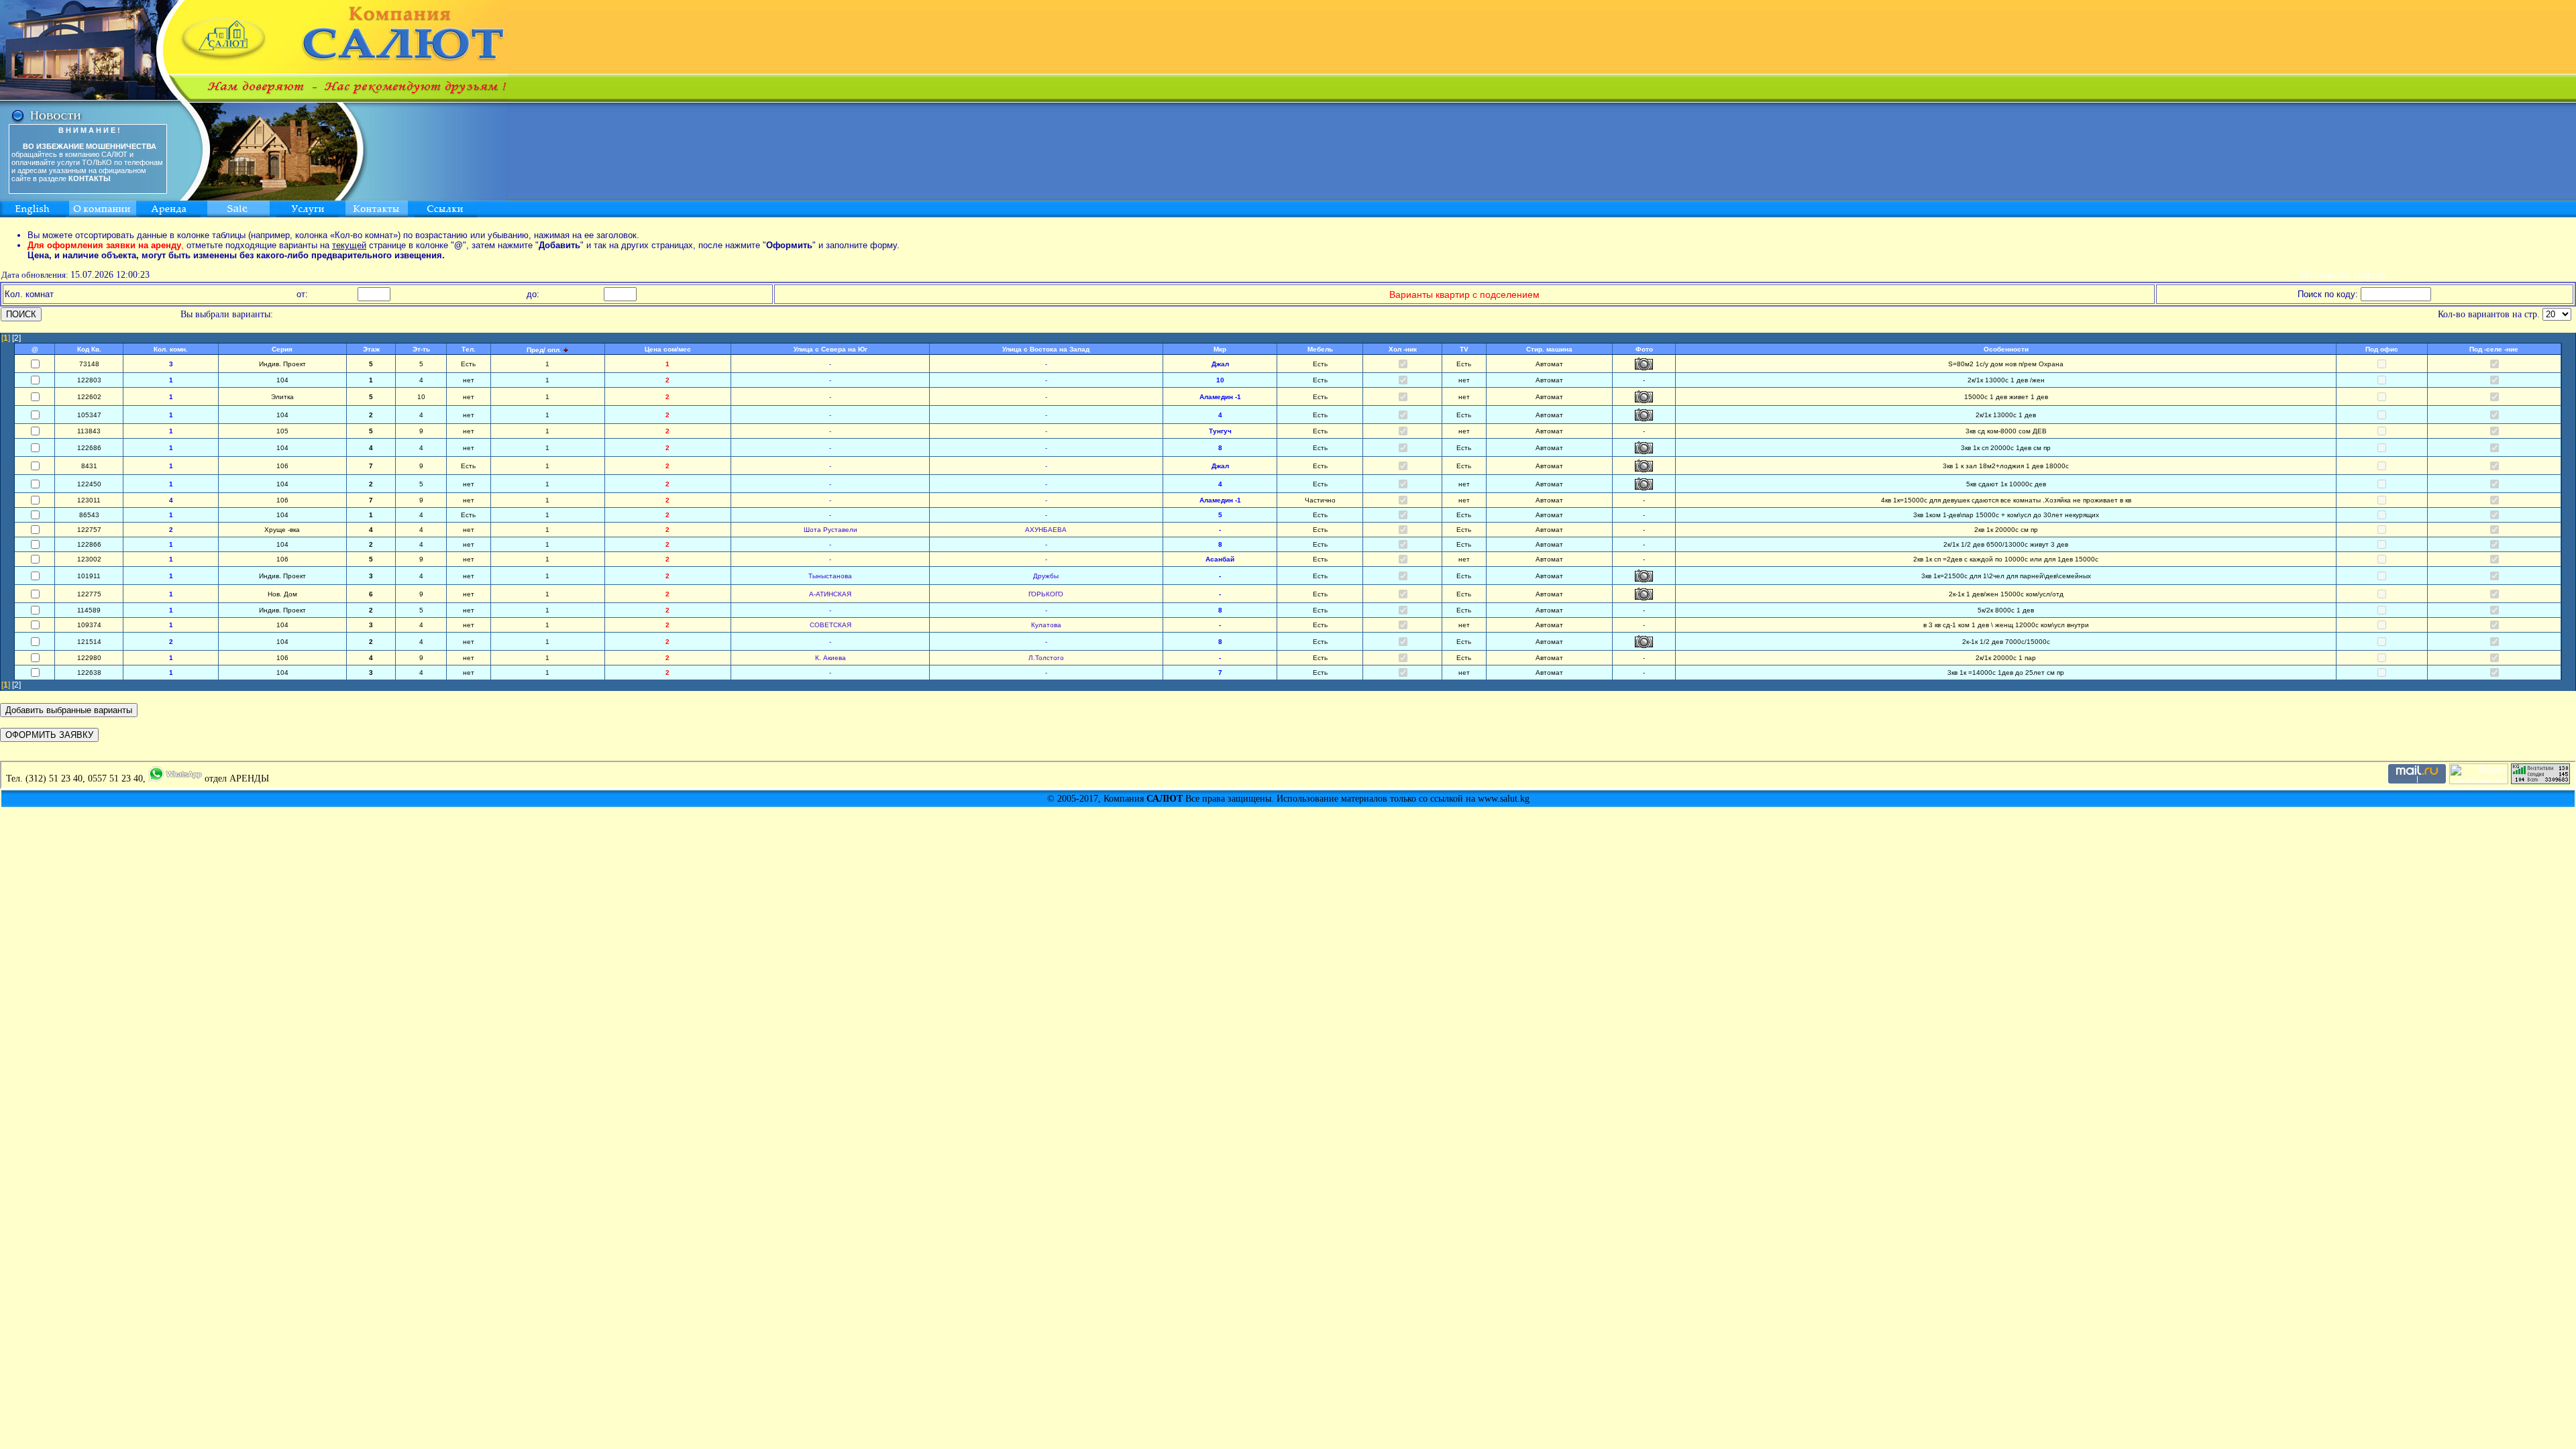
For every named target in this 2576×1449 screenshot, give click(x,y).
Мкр (1220, 349)
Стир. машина (1549, 349)
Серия (282, 349)
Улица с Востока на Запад (1046, 349)
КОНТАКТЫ (90, 178)
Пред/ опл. (544, 350)
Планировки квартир (2344, 275)
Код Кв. (89, 349)
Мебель (1320, 349)
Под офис (2382, 349)
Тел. (469, 349)
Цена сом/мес (668, 349)
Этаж (371, 349)
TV (1464, 349)
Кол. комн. (171, 349)
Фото (1644, 349)
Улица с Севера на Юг (830, 349)
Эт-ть (421, 349)
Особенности (2006, 349)
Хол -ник (1403, 349)
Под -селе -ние (2494, 349)
